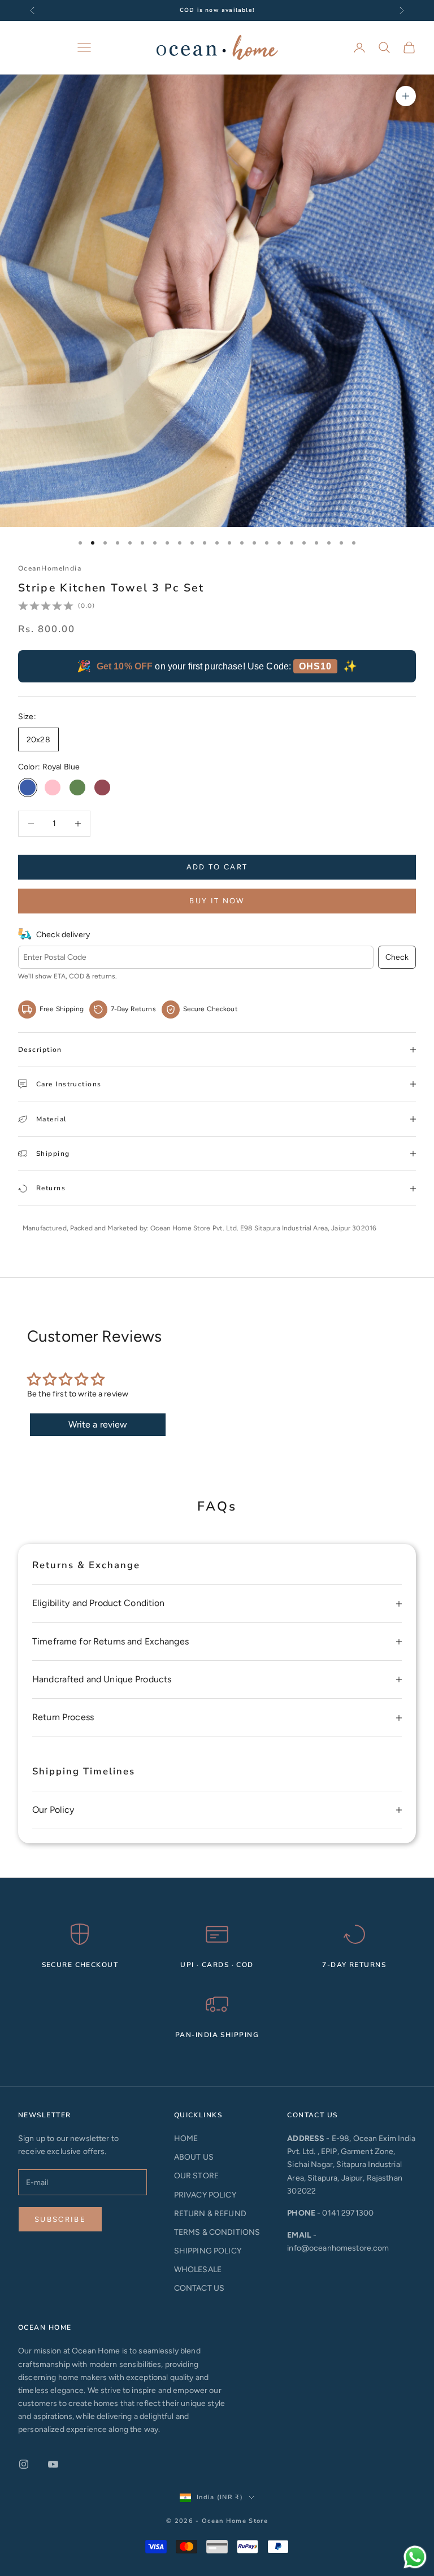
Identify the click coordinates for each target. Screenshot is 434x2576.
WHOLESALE (198, 2270)
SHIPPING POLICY (208, 2251)
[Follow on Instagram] (24, 2464)
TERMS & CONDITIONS (217, 2232)
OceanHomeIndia (50, 568)
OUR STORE (196, 2176)
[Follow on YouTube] (53, 2464)
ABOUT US (194, 2157)
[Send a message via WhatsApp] (415, 2557)
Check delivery (63, 935)
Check (397, 957)
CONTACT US (199, 2288)
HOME (186, 2138)
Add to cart (217, 867)
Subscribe (60, 2219)
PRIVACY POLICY (205, 2195)
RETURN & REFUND (210, 2214)
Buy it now (217, 901)
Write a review (98, 1424)
